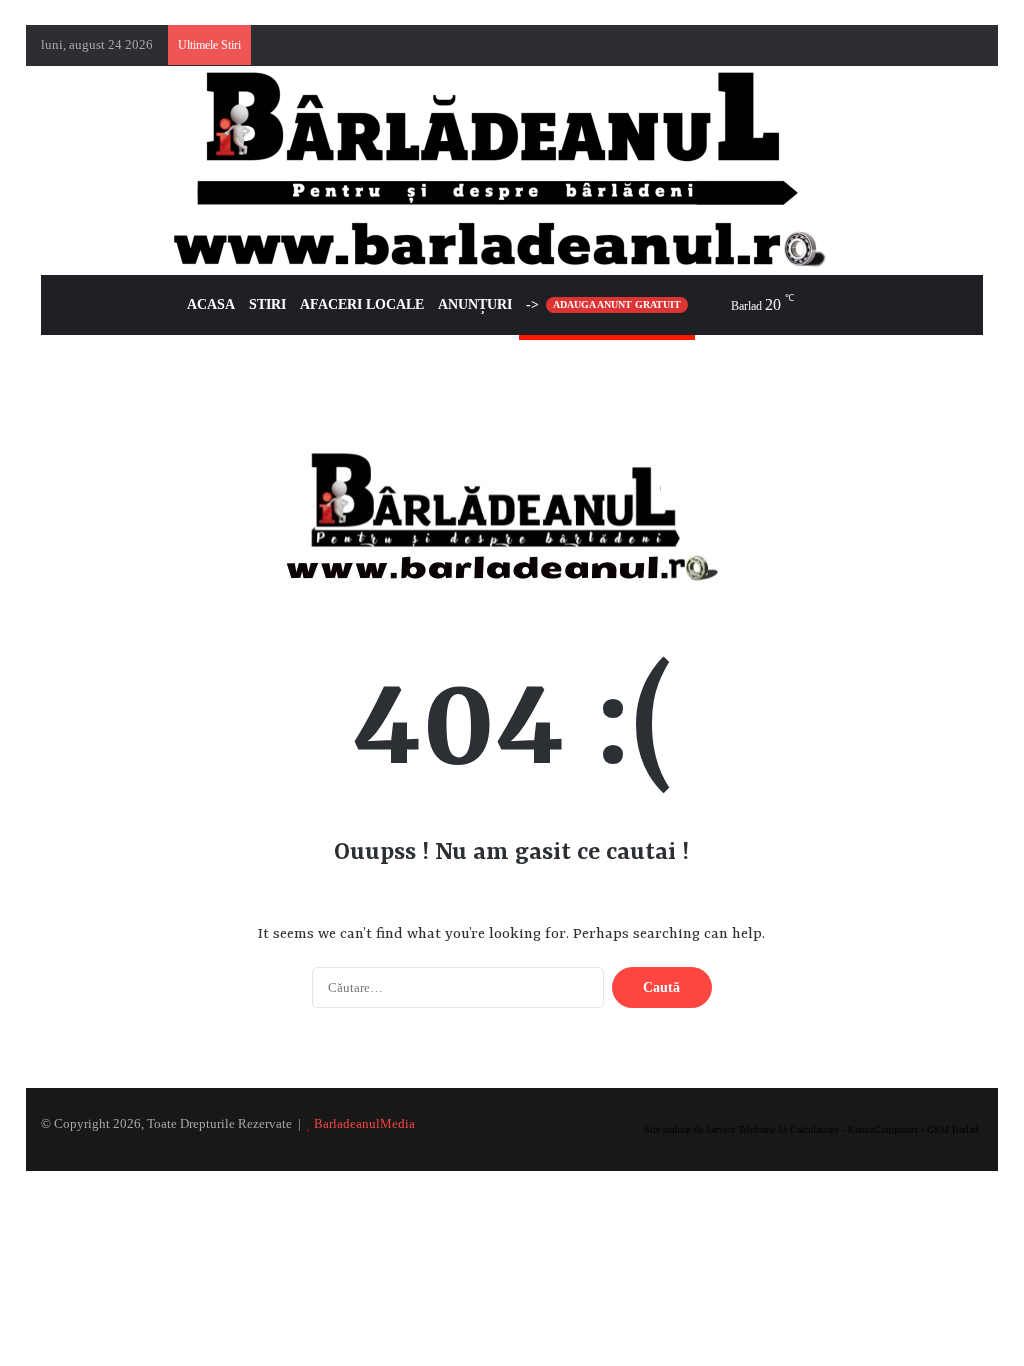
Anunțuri (475, 304)
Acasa (211, 304)
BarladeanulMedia (364, 1123)
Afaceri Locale (362, 304)
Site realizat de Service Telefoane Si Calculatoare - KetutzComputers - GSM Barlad (811, 1129)
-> (603, 304)
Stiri (267, 304)
